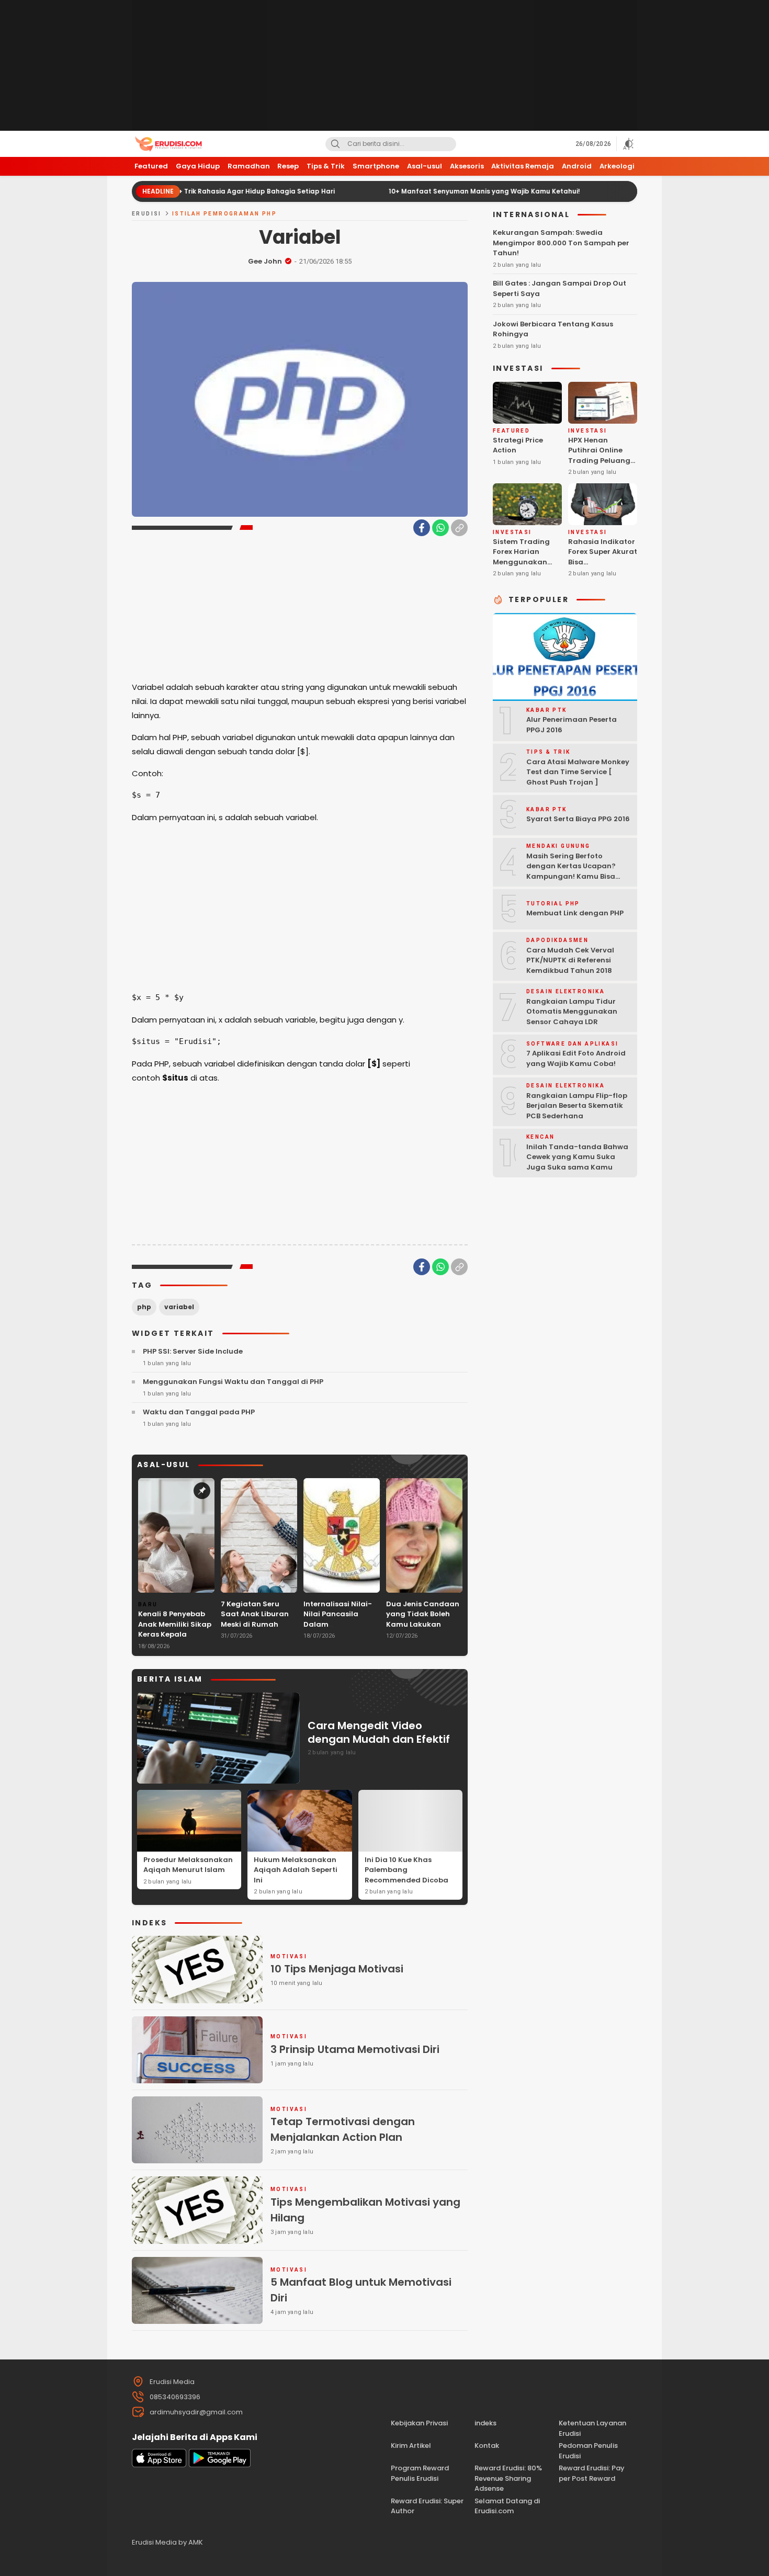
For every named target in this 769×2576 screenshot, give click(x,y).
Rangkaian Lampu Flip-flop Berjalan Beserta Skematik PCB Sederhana (577, 1106)
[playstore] (220, 2465)
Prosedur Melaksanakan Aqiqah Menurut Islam (188, 1865)
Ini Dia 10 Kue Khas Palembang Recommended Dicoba (406, 1870)
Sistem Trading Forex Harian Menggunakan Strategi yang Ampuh (521, 562)
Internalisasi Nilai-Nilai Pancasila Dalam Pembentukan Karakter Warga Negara (338, 1630)
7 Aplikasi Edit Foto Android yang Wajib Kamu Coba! (576, 1058)
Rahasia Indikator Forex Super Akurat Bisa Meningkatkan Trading (603, 562)
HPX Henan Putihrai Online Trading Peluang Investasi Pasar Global (599, 461)
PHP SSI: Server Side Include (193, 1351)
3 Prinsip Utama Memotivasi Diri (355, 2049)
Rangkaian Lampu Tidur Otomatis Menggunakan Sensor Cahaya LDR (572, 1012)
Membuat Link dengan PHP (575, 913)
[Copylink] (459, 528)
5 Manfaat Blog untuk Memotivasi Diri (361, 2290)
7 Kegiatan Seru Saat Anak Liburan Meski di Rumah (255, 1614)
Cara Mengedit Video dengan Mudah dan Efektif (379, 1732)
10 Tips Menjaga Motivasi (337, 1969)
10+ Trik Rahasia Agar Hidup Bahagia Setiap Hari (184, 191)
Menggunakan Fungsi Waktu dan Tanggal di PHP (233, 1382)
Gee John (265, 261)
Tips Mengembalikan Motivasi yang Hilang (365, 2210)
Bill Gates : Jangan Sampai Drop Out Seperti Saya (559, 288)
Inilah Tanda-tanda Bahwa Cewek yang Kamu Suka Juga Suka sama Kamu (577, 1157)
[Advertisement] (384, 65)
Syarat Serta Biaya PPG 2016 (578, 819)
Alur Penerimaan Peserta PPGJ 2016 (572, 725)
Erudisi (147, 214)
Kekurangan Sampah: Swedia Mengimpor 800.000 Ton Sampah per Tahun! (561, 243)
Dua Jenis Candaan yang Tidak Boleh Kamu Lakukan (423, 1614)
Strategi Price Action (518, 445)
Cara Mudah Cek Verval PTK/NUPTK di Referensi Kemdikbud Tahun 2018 (570, 960)
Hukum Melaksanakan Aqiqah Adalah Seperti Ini (296, 1870)
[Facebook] (422, 528)
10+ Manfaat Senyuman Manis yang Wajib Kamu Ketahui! (415, 191)
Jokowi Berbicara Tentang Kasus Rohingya (553, 329)
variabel (179, 1307)
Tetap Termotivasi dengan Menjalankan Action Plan (343, 2129)
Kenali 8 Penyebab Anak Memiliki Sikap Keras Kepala (175, 1624)
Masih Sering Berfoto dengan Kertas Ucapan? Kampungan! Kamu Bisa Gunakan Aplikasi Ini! (571, 871)
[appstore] (159, 2465)
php (144, 1307)
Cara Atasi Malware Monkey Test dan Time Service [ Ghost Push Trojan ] (578, 772)
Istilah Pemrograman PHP (224, 214)
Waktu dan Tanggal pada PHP (199, 1412)
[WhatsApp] (440, 528)
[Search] (335, 144)
